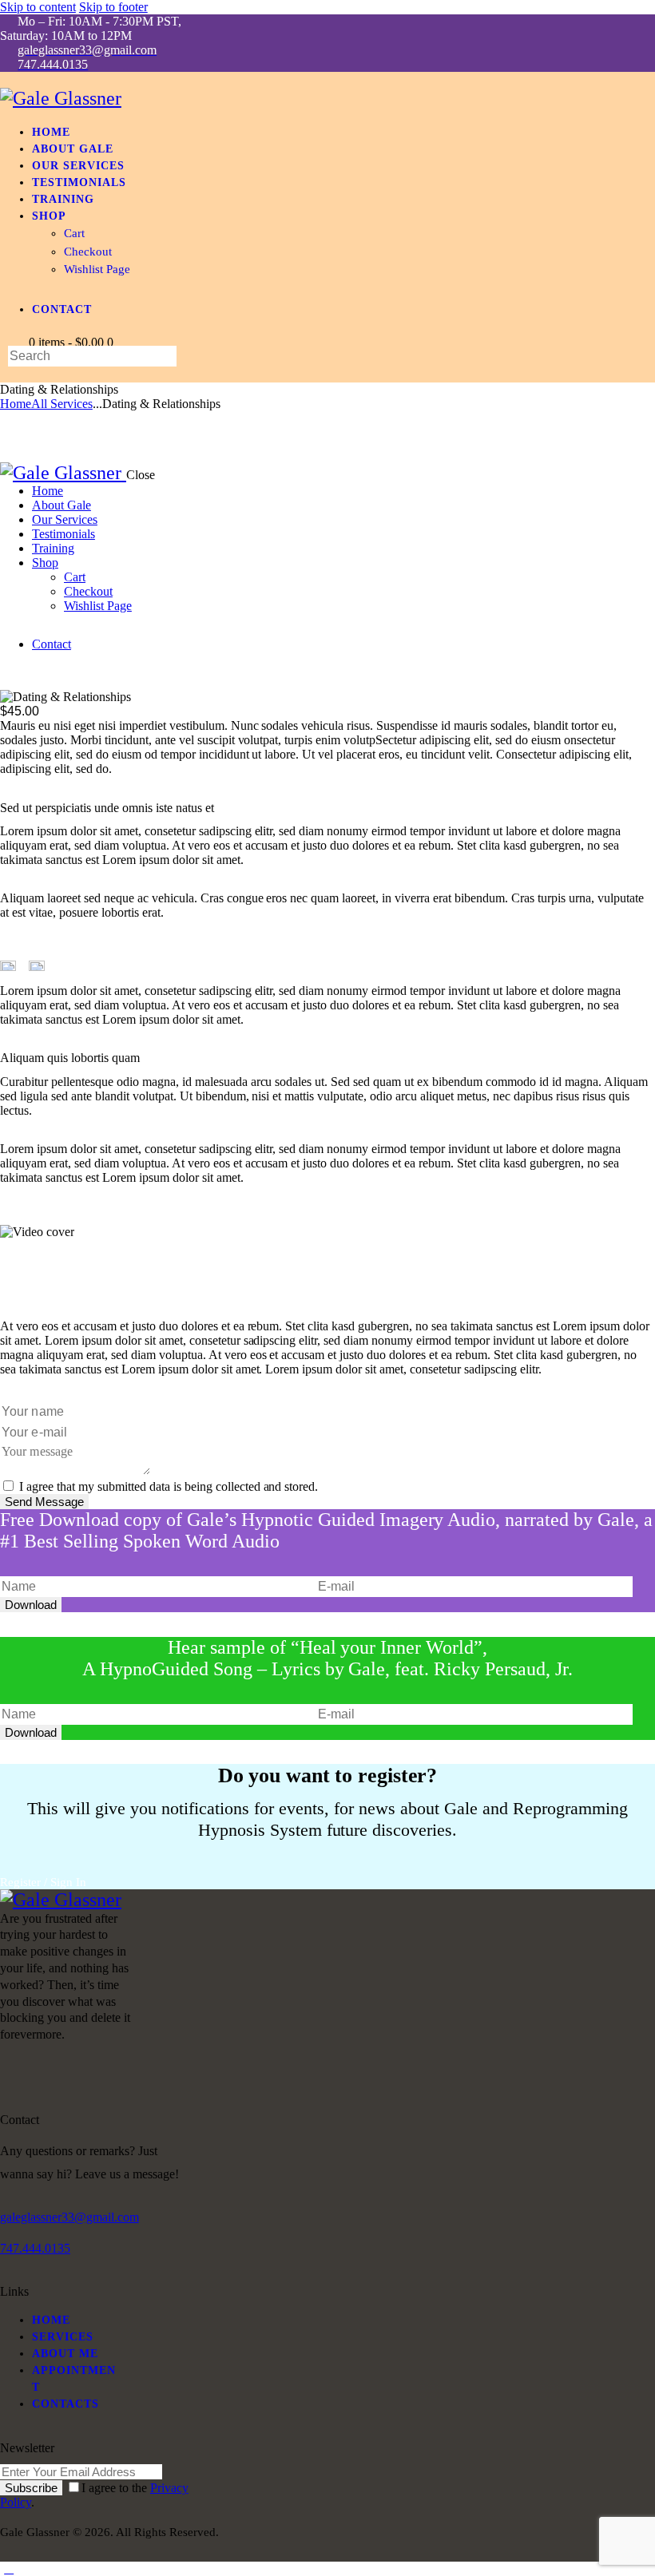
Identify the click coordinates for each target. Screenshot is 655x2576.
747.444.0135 (35, 2248)
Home (16, 404)
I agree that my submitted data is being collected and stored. (169, 1486)
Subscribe (31, 2488)
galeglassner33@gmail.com (69, 2217)
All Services (62, 404)
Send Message (44, 1502)
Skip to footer (113, 7)
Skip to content (38, 7)
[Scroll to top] (9, 2568)
